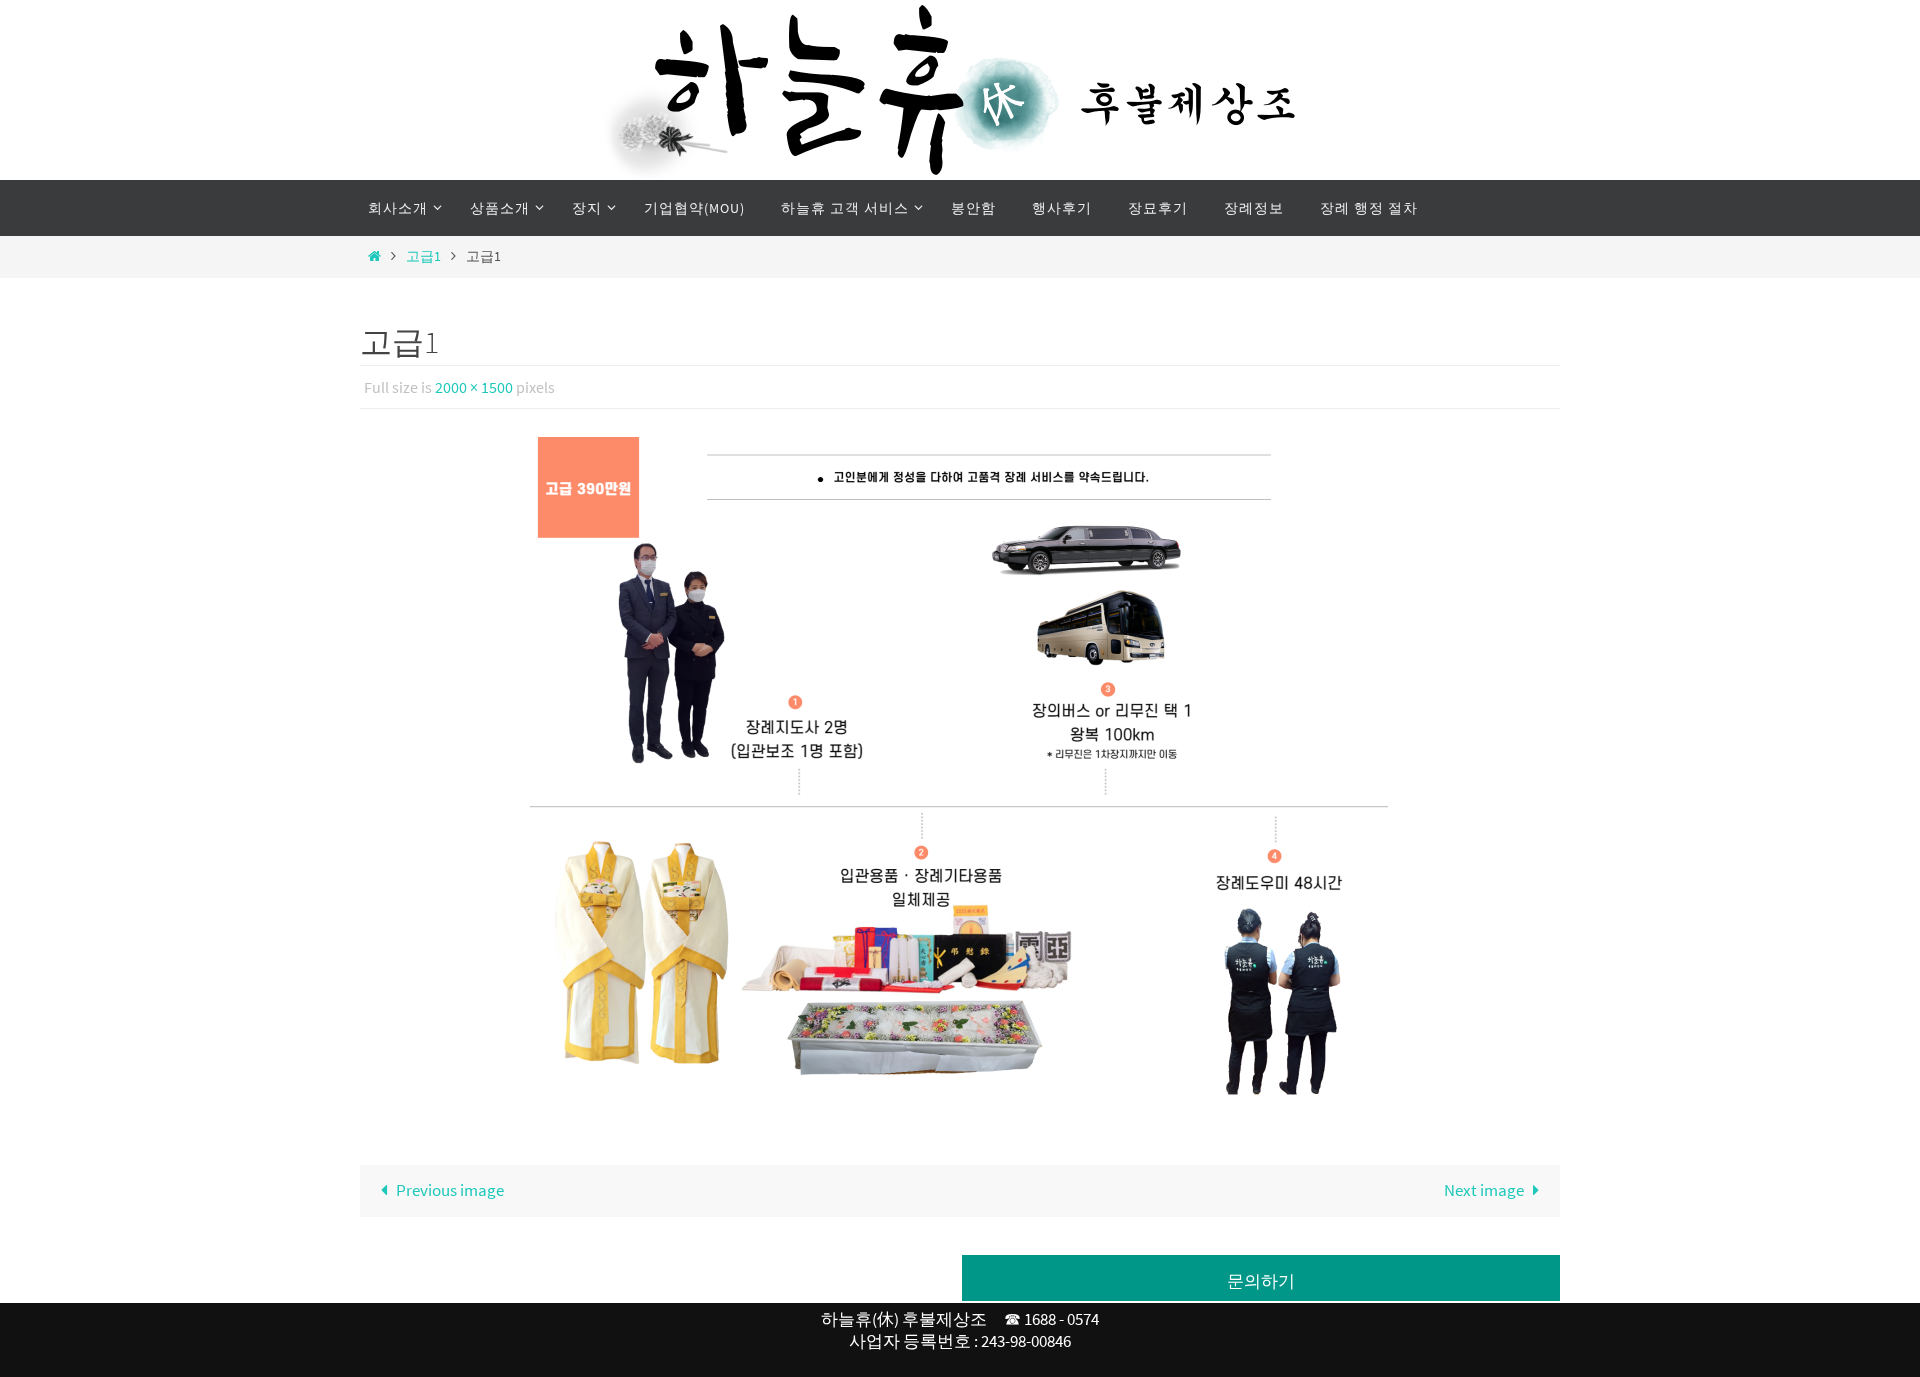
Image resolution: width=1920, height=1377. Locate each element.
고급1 (423, 256)
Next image (1484, 1190)
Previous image (450, 1190)
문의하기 (1261, 1281)
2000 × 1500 (474, 387)
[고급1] (960, 774)
